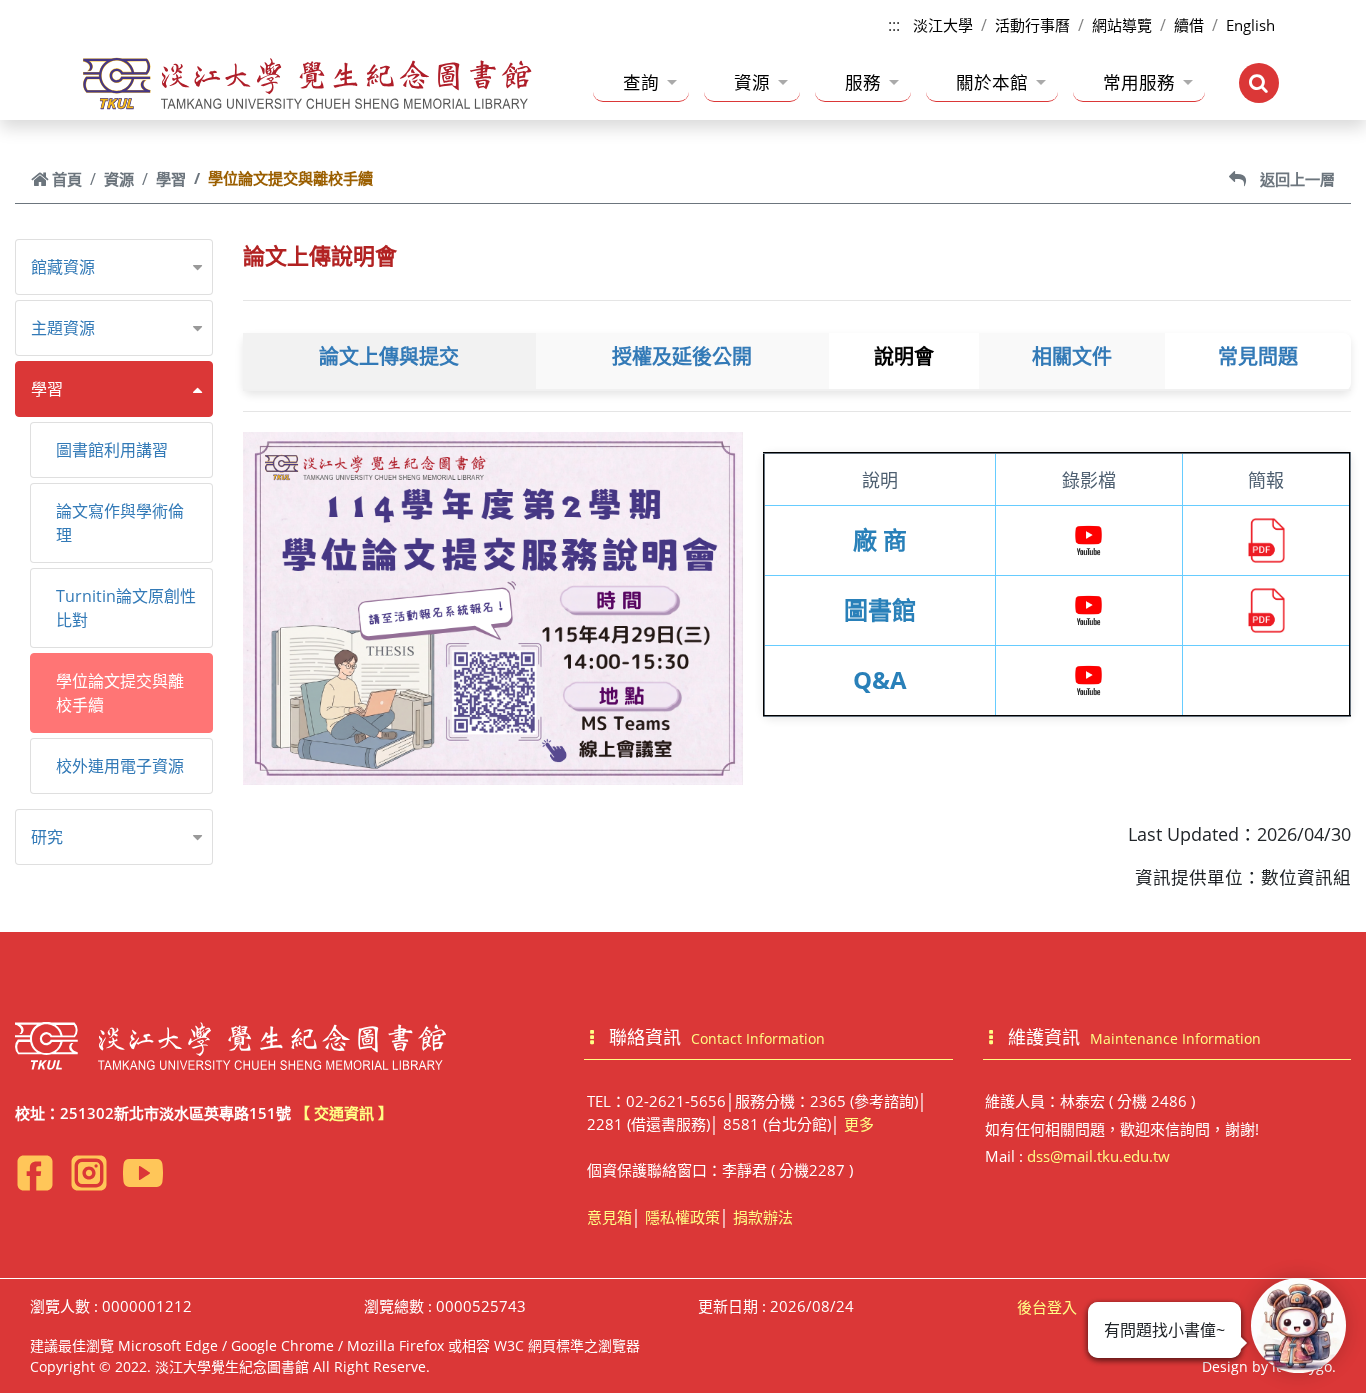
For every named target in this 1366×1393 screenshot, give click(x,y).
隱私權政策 (682, 1217)
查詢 (641, 82)
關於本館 (992, 82)
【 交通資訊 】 (344, 1113)
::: (894, 25)
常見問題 (1258, 357)
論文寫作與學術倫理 (120, 523)
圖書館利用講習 (112, 450)
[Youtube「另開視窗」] (143, 1173)
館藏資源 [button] (63, 267)
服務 (863, 82)
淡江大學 (943, 25)
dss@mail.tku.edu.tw (1098, 1156)
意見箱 (609, 1217)
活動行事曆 (1032, 25)
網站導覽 (1122, 25)
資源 (752, 82)
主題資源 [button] (63, 328)
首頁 (67, 179)
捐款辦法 (763, 1217)
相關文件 (1072, 357)
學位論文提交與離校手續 (120, 693)
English (1250, 25)
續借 (1189, 25)
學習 (171, 179)
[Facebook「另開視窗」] (35, 1173)
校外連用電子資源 (120, 766)
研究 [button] (47, 837)
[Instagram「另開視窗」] (89, 1173)
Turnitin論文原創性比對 (126, 608)
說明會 (904, 357)
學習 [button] (47, 389)
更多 (859, 1124)
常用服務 (1139, 82)
